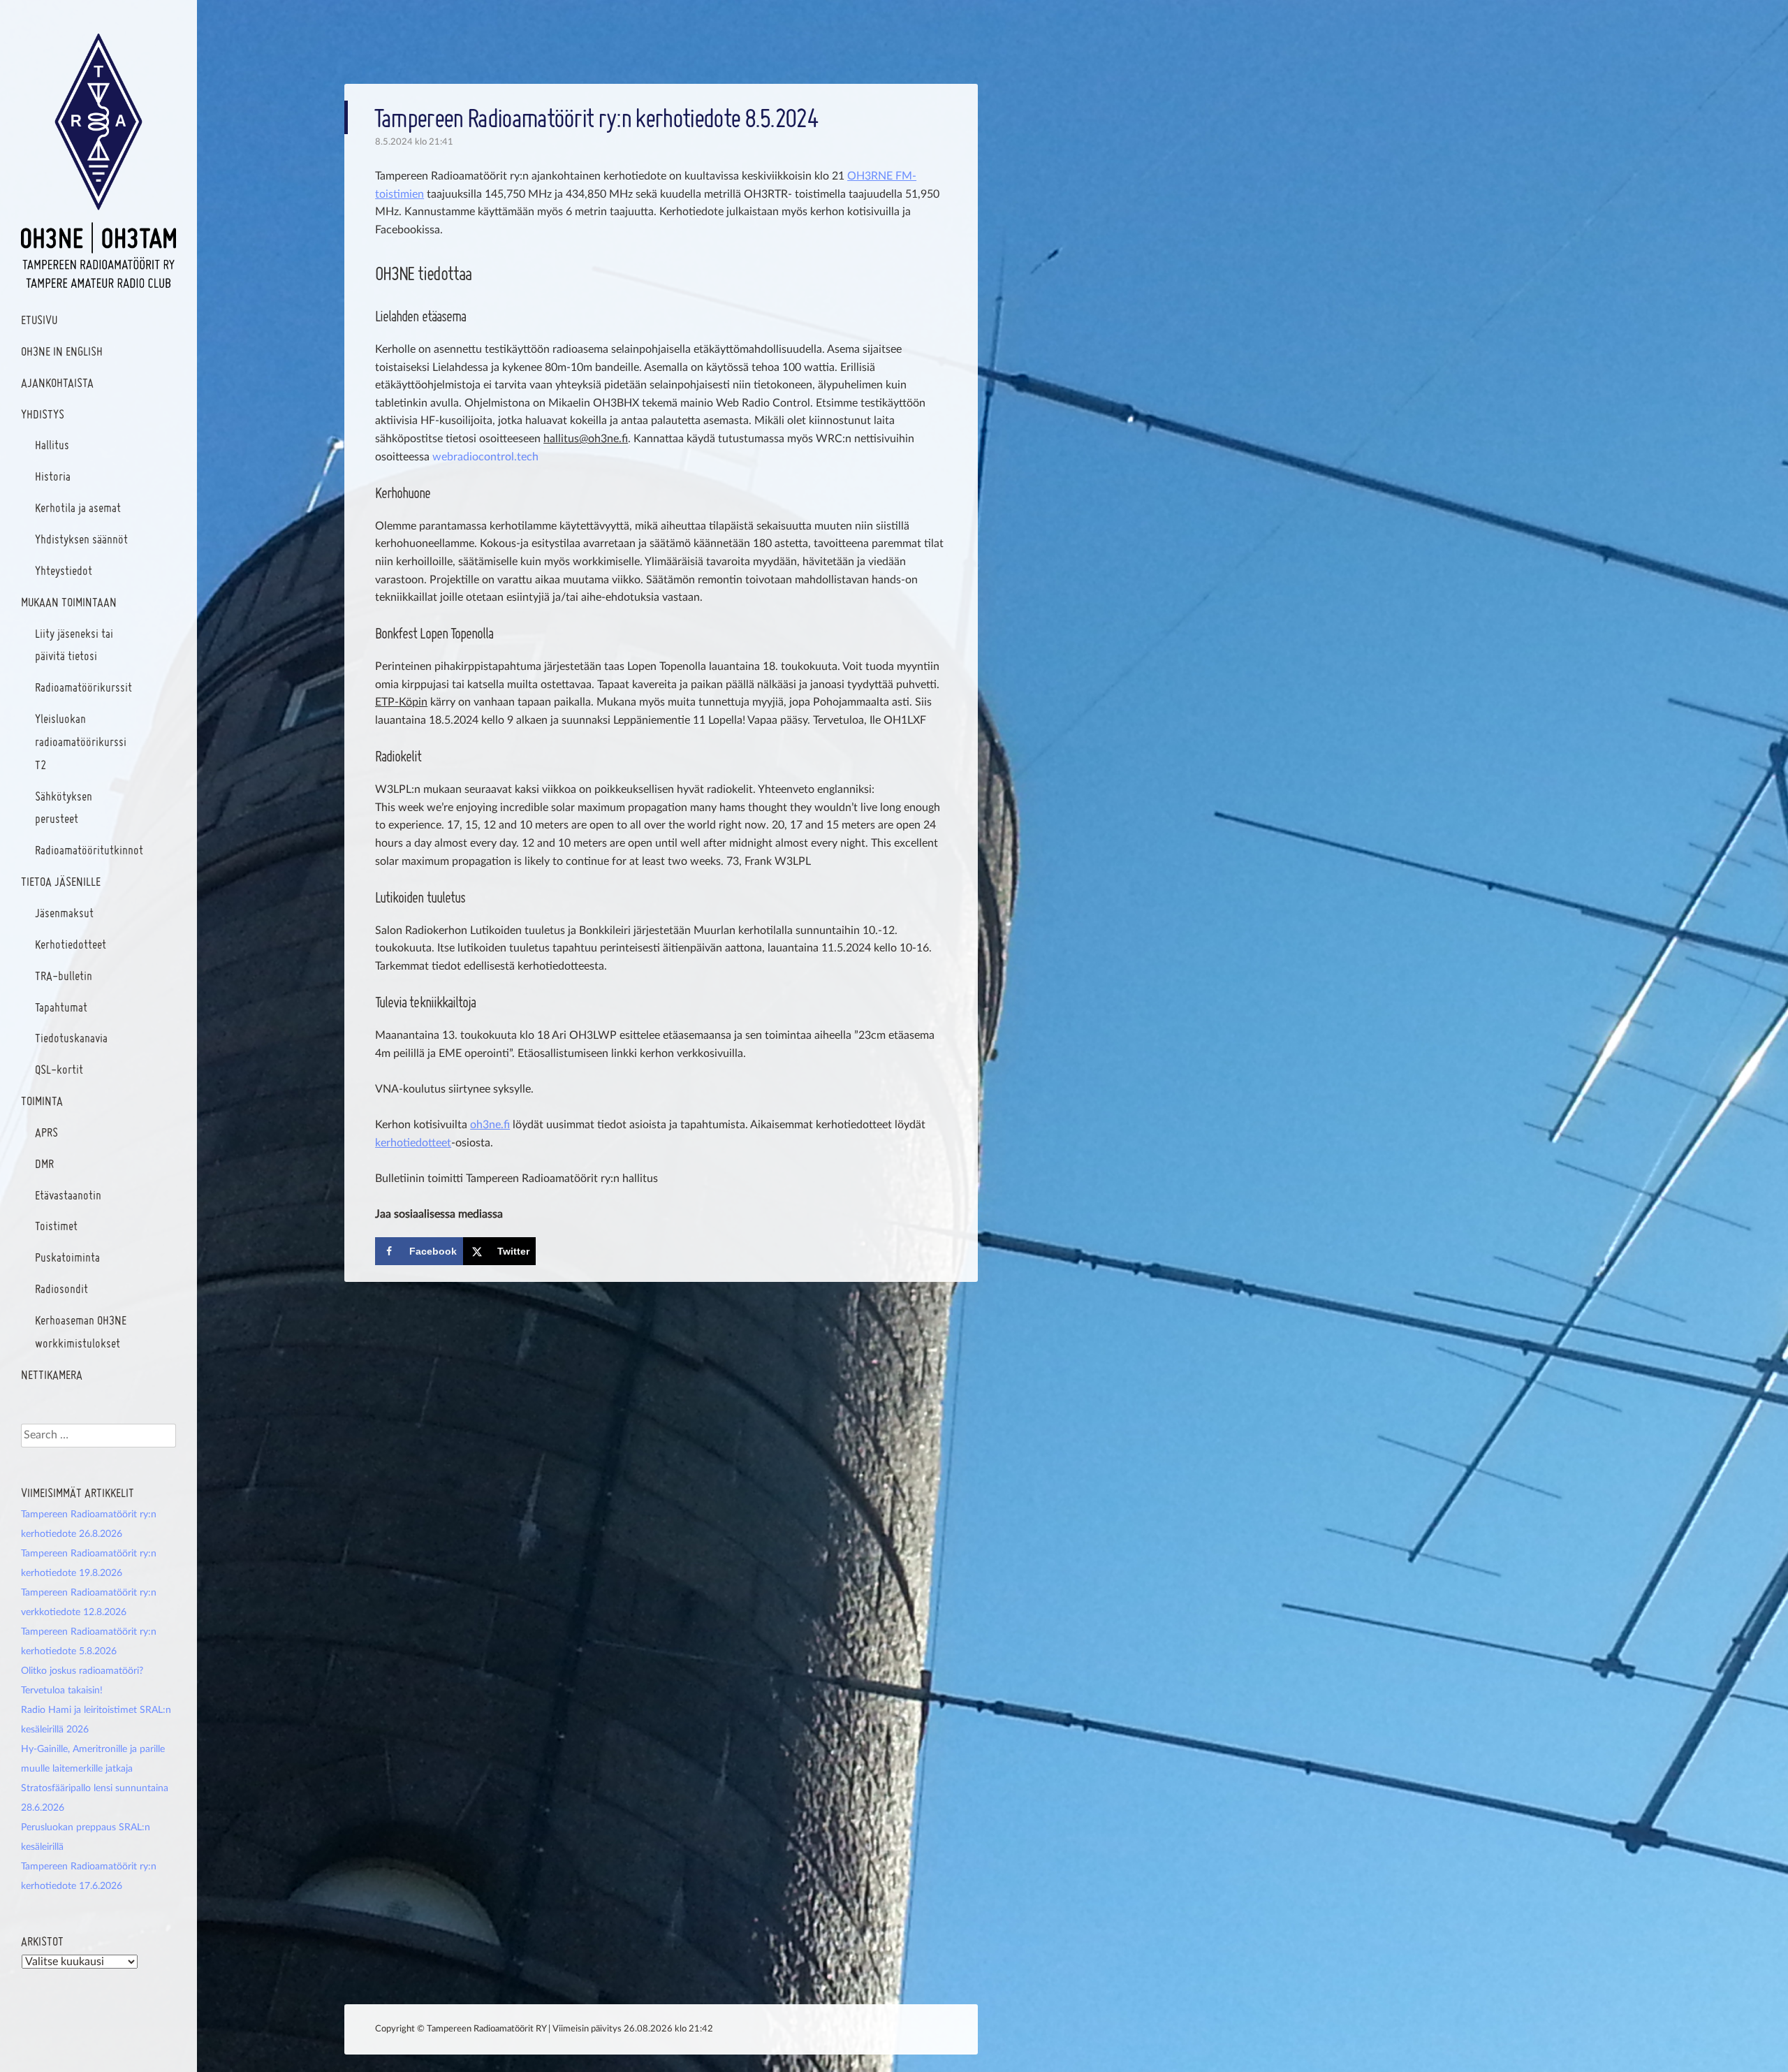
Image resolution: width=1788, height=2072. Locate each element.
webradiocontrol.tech (485, 457)
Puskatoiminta (67, 1257)
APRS (46, 1132)
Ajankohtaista (57, 382)
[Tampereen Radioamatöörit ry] (98, 161)
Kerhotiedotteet (71, 944)
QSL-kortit (59, 1069)
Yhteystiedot (64, 570)
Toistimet (56, 1226)
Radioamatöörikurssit (83, 687)
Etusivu (39, 320)
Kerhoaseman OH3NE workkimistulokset (81, 1332)
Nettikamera (52, 1374)
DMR (44, 1163)
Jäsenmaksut (64, 913)
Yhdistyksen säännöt (81, 539)
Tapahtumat (61, 1007)
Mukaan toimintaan (69, 602)
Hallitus (52, 445)
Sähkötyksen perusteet (64, 808)
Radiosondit (61, 1289)
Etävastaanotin (68, 1195)
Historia (53, 476)
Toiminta (42, 1101)
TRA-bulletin (64, 976)
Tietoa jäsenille (61, 881)
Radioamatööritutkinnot (89, 850)
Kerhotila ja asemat (78, 508)
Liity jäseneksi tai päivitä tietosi (74, 645)
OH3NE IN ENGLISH (62, 351)
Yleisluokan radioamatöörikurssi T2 (81, 742)
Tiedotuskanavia (71, 1038)
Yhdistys (43, 414)
